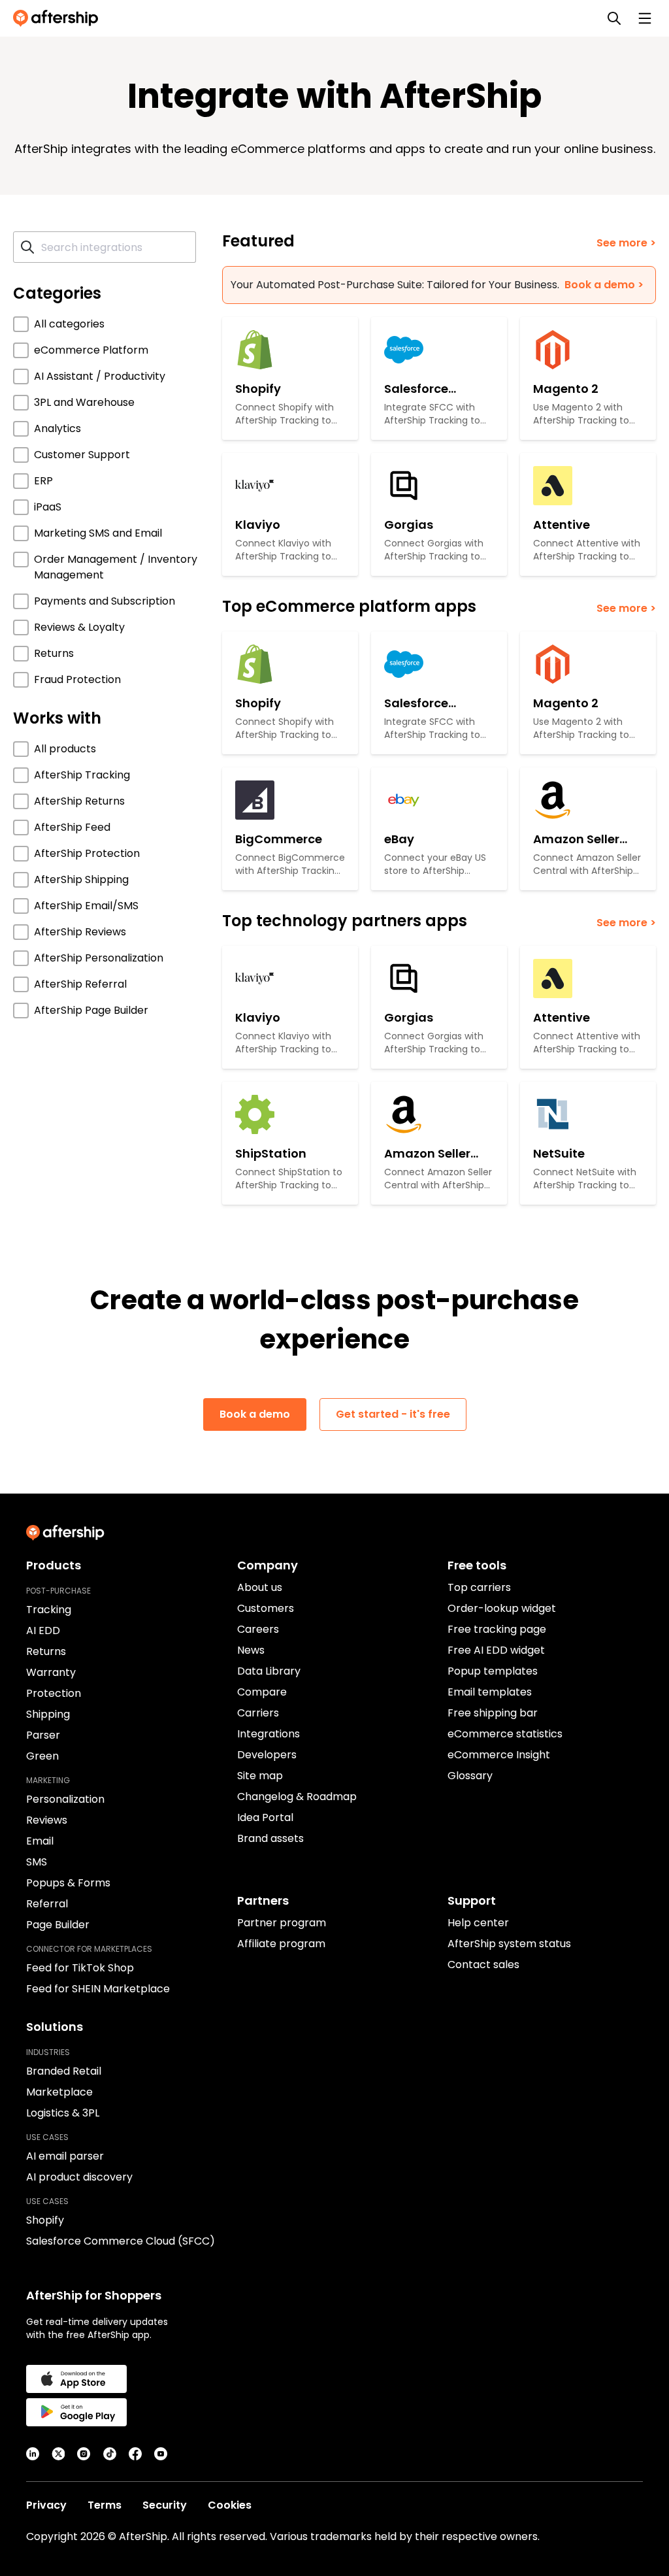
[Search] (614, 18)
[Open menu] (645, 18)
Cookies (230, 2505)
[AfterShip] (59, 18)
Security (165, 2505)
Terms (105, 2505)
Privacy (46, 2505)
